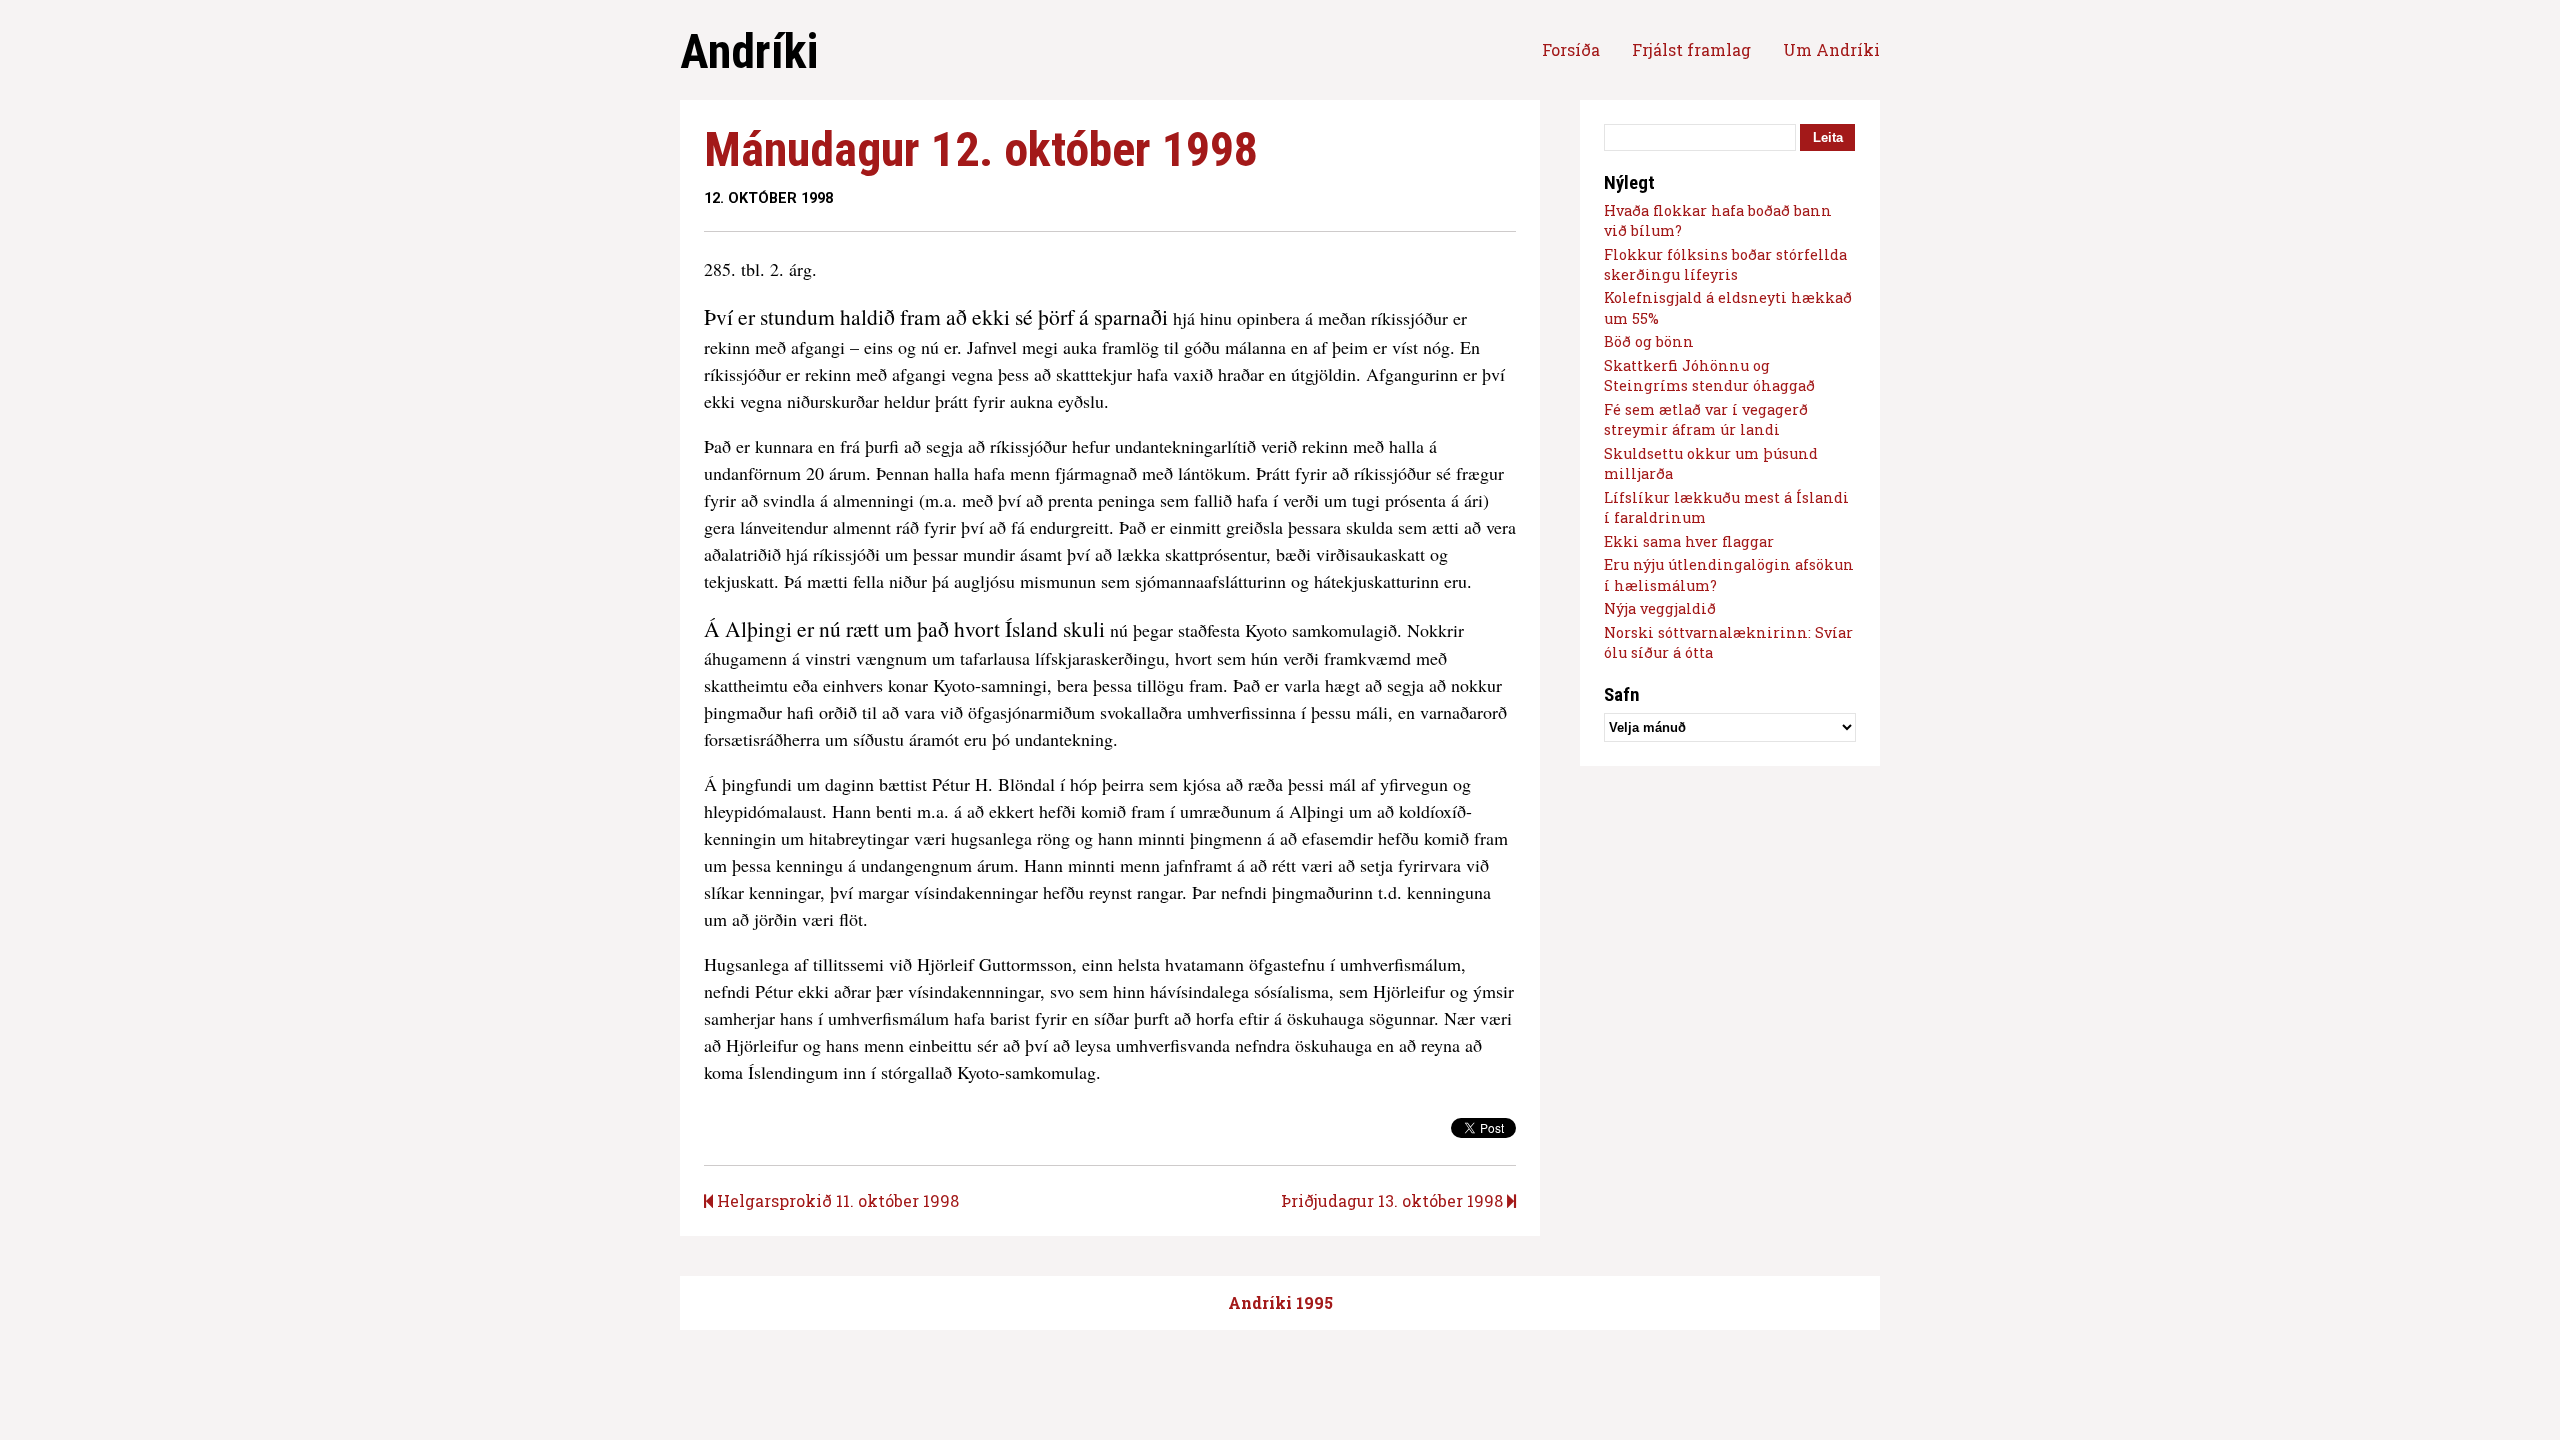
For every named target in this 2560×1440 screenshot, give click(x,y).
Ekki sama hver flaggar (1689, 541)
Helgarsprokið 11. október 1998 (836, 1200)
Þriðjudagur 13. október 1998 (1394, 1200)
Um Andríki (1831, 49)
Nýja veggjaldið (1660, 608)
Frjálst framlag (1691, 49)
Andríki (749, 51)
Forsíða (1571, 49)
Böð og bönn (1649, 341)
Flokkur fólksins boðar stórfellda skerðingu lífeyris (1725, 264)
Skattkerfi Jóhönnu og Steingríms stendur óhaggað (1709, 375)
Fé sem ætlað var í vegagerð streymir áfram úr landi (1706, 419)
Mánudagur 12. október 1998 (981, 149)
